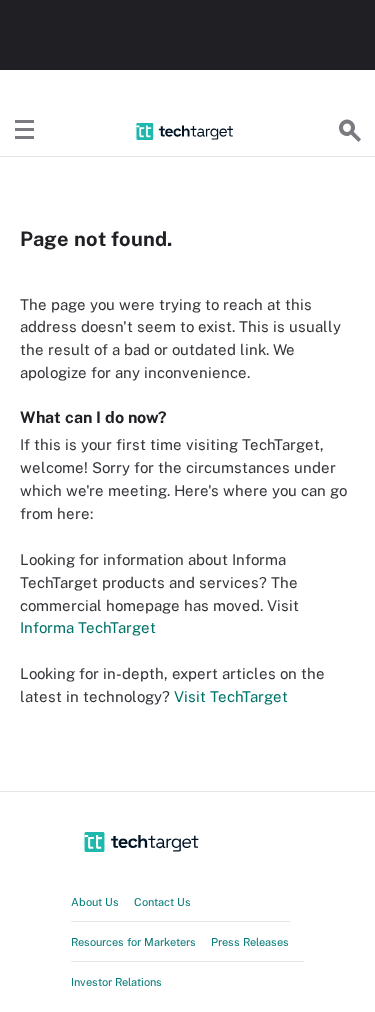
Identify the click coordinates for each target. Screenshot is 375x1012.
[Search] (350, 131)
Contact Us (162, 902)
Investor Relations (116, 982)
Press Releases (250, 942)
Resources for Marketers (133, 942)
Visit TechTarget (231, 696)
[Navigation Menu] (25, 131)
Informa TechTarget (88, 627)
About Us (95, 902)
